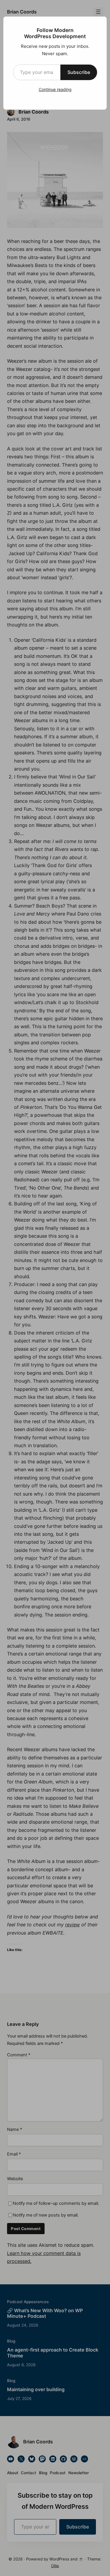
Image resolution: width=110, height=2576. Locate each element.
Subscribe (79, 72)
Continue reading (55, 89)
